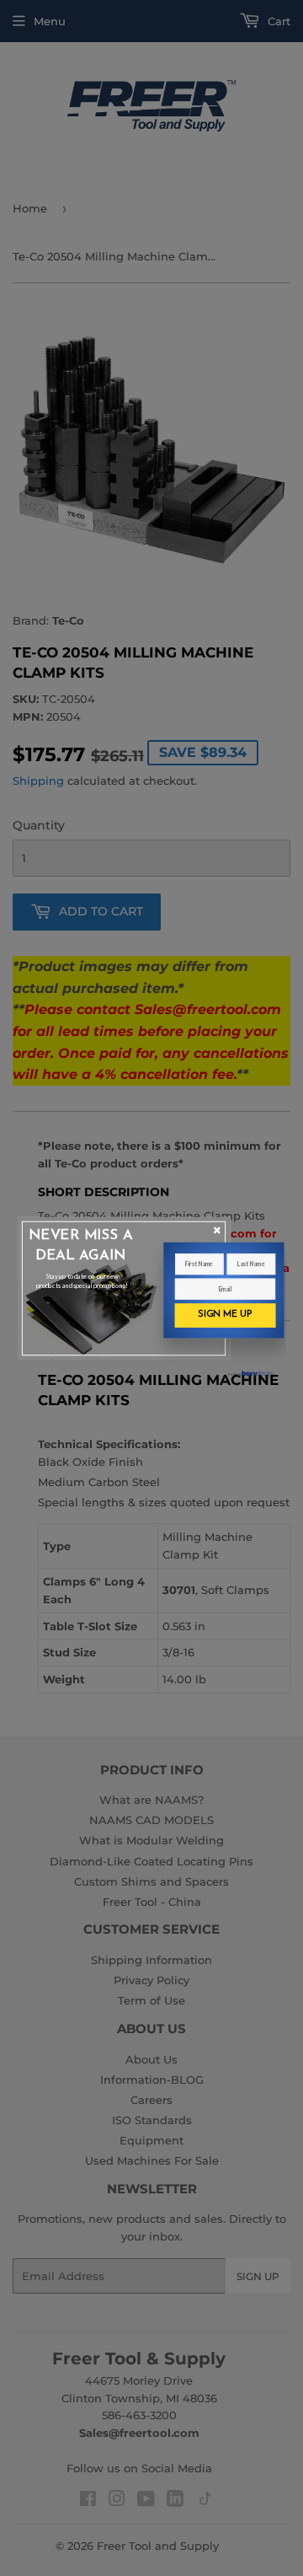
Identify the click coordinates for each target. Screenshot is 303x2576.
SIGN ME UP (225, 1315)
